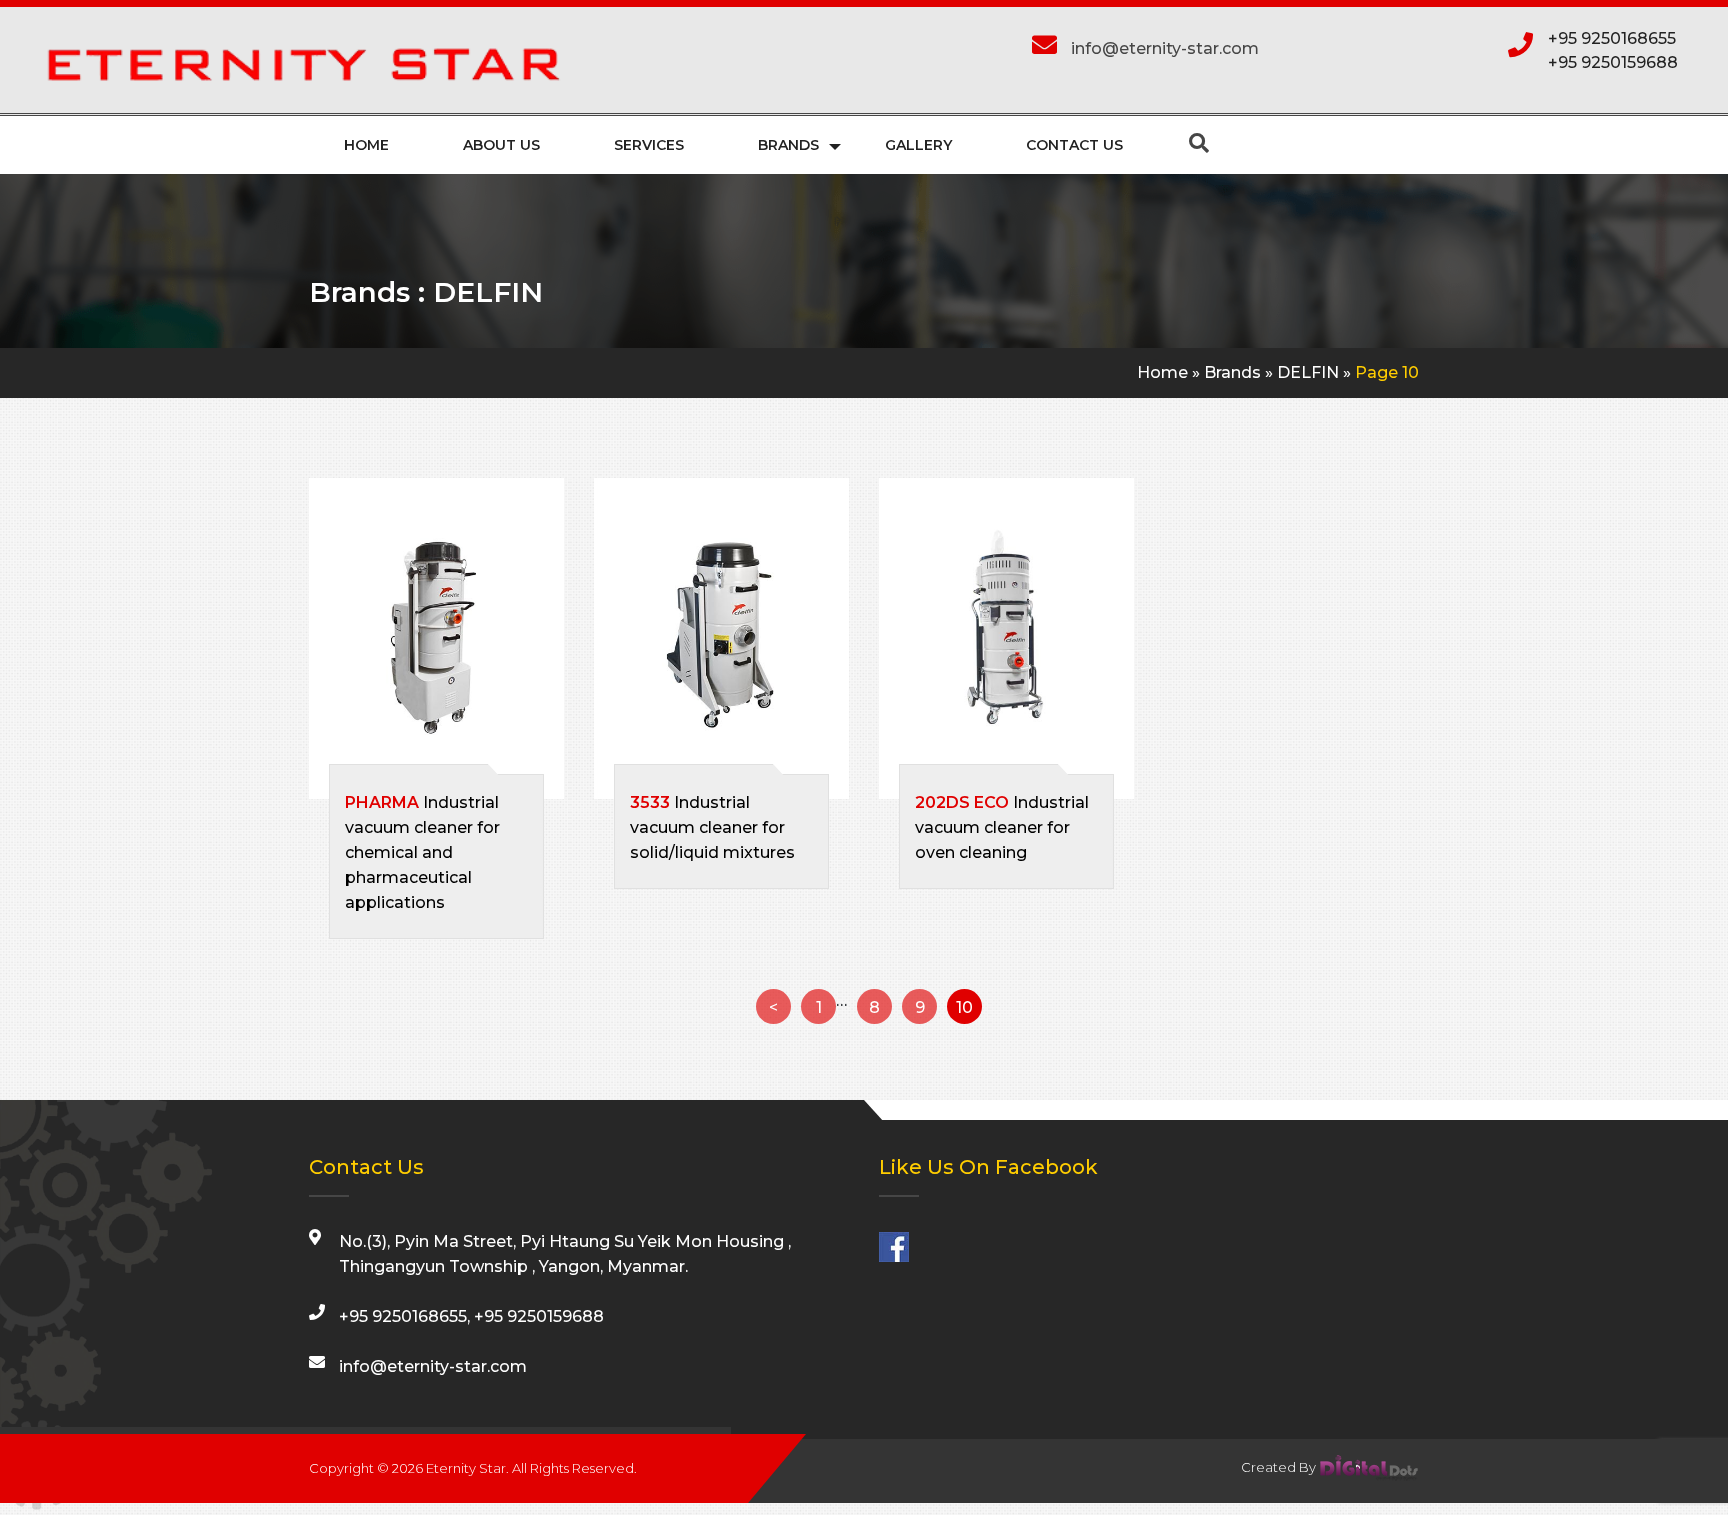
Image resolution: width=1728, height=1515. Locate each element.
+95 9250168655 (1612, 38)
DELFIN (1308, 372)
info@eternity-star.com (1165, 48)
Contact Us (1074, 145)
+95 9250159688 (1613, 62)
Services (649, 145)
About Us (501, 145)
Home (366, 145)
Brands (788, 145)
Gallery (918, 145)
